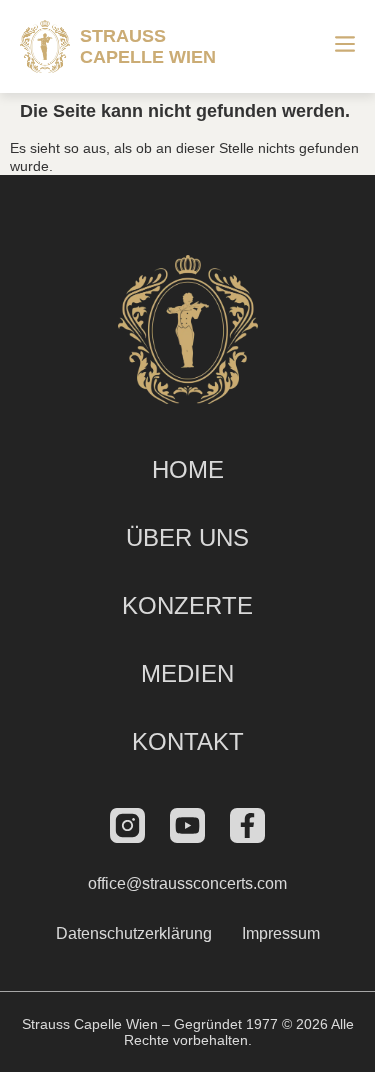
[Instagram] (127, 825)
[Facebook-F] (247, 825)
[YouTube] (187, 825)
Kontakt (188, 741)
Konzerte (187, 605)
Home (188, 469)
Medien (187, 673)
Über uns (187, 537)
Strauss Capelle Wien (148, 46)
